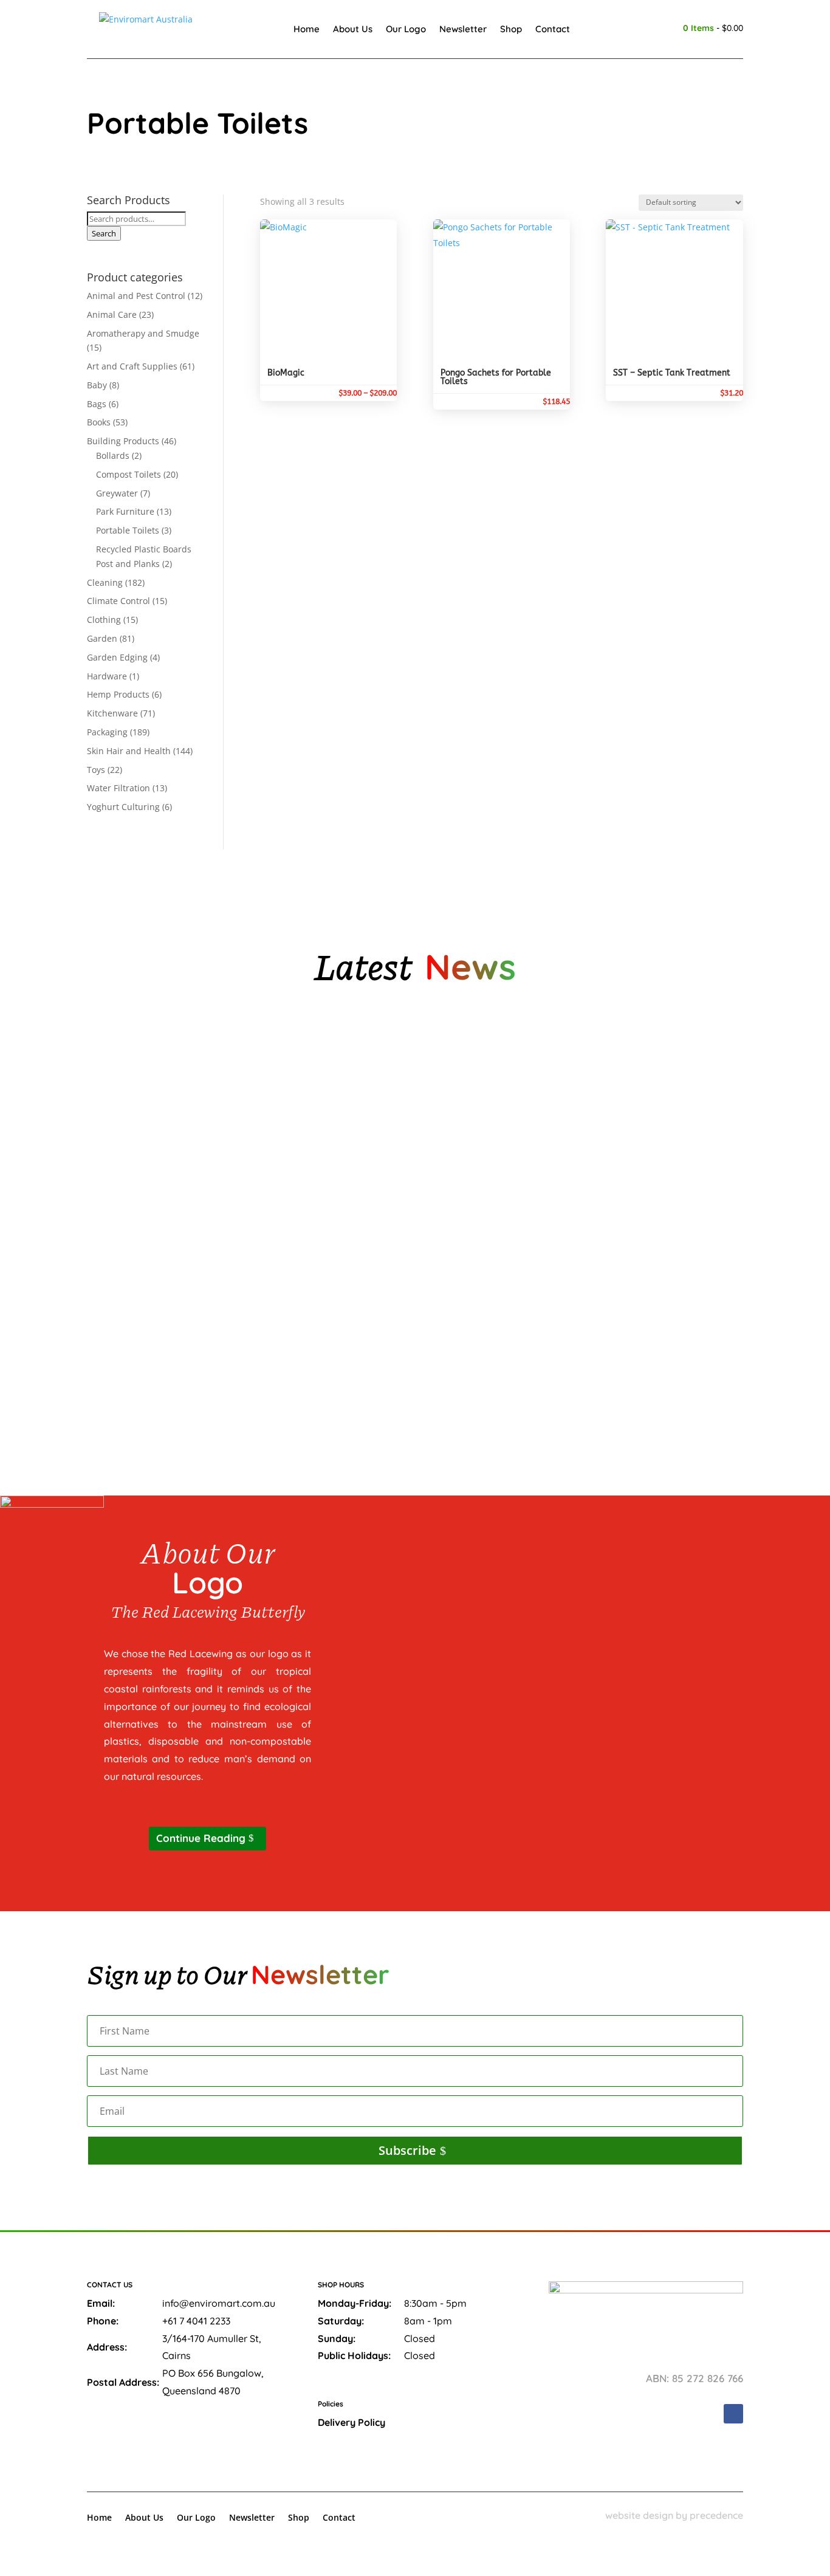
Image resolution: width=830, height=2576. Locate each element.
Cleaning (105, 582)
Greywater (117, 493)
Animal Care (112, 314)
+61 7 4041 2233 (196, 2321)
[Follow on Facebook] (733, 2414)
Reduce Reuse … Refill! (145, 1352)
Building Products (123, 441)
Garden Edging (117, 657)
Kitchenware (112, 713)
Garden (102, 638)
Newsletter (463, 29)
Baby (97, 385)
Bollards (113, 455)
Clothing (104, 620)
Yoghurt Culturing (123, 807)
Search (104, 233)
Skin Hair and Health (129, 751)
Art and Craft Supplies (132, 366)
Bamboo (116, 1223)
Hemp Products (118, 694)
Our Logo (406, 29)
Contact (553, 29)
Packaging (107, 732)
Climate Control (118, 601)
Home (307, 29)
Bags (97, 404)
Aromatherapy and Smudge (143, 333)
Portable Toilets (128, 530)
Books (99, 422)
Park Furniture (125, 511)
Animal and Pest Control (136, 296)
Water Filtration (118, 788)
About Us (353, 29)
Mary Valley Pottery (143, 1093)
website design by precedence (674, 2515)
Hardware (107, 676)
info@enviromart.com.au (219, 2303)
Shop (511, 29)
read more (120, 1137)
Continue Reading (201, 1838)
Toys (96, 770)
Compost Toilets (129, 474)
